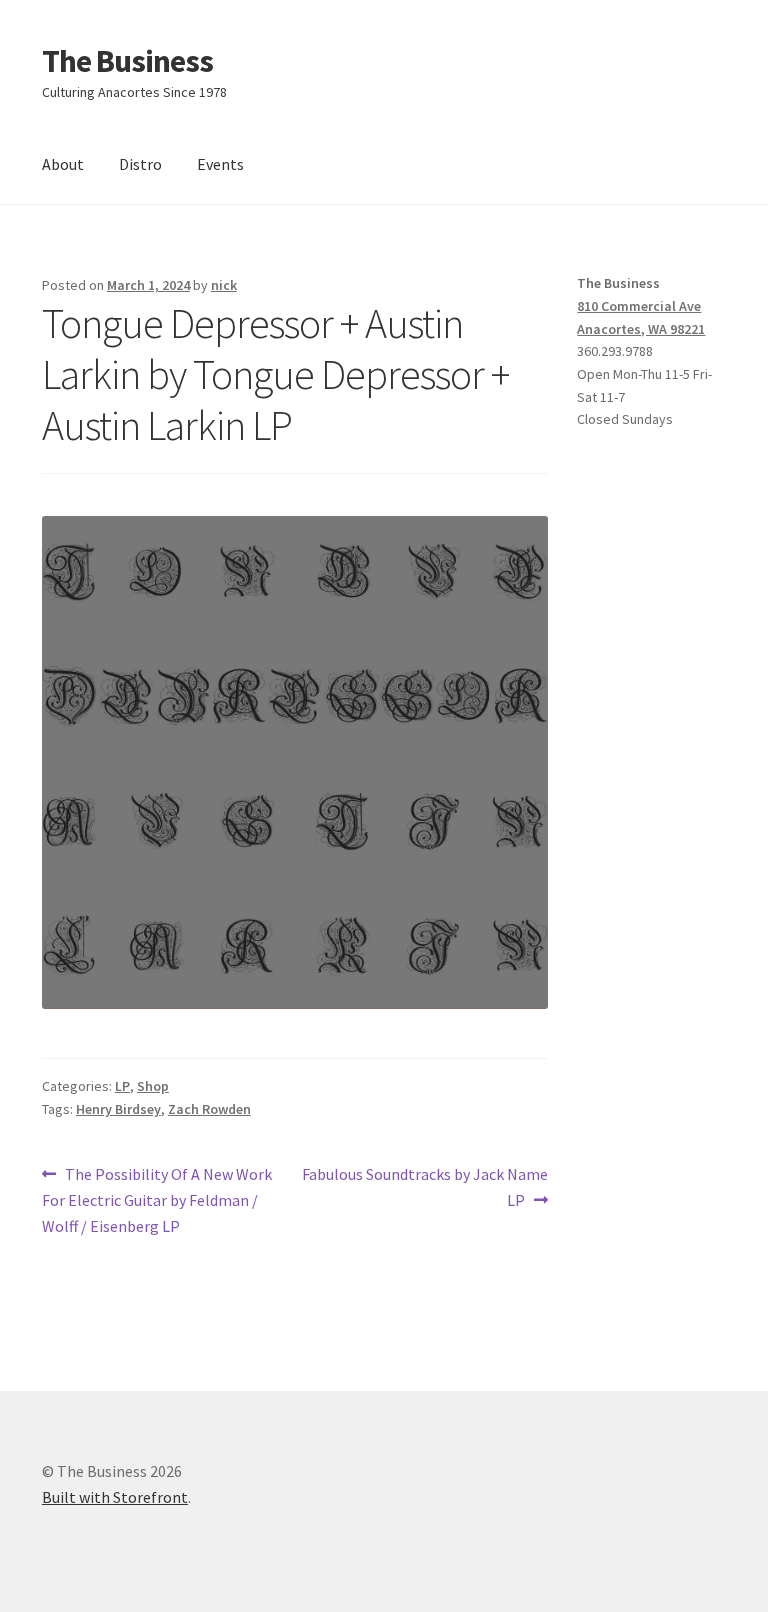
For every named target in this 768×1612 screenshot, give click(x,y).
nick (224, 285)
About (63, 164)
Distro (140, 164)
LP (122, 1086)
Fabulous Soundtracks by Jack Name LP (424, 1186)
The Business (127, 61)
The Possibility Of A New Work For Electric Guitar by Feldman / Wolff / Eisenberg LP (157, 1199)
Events (220, 164)
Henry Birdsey (118, 1109)
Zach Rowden (209, 1109)
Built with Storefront (115, 1497)
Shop (153, 1086)
